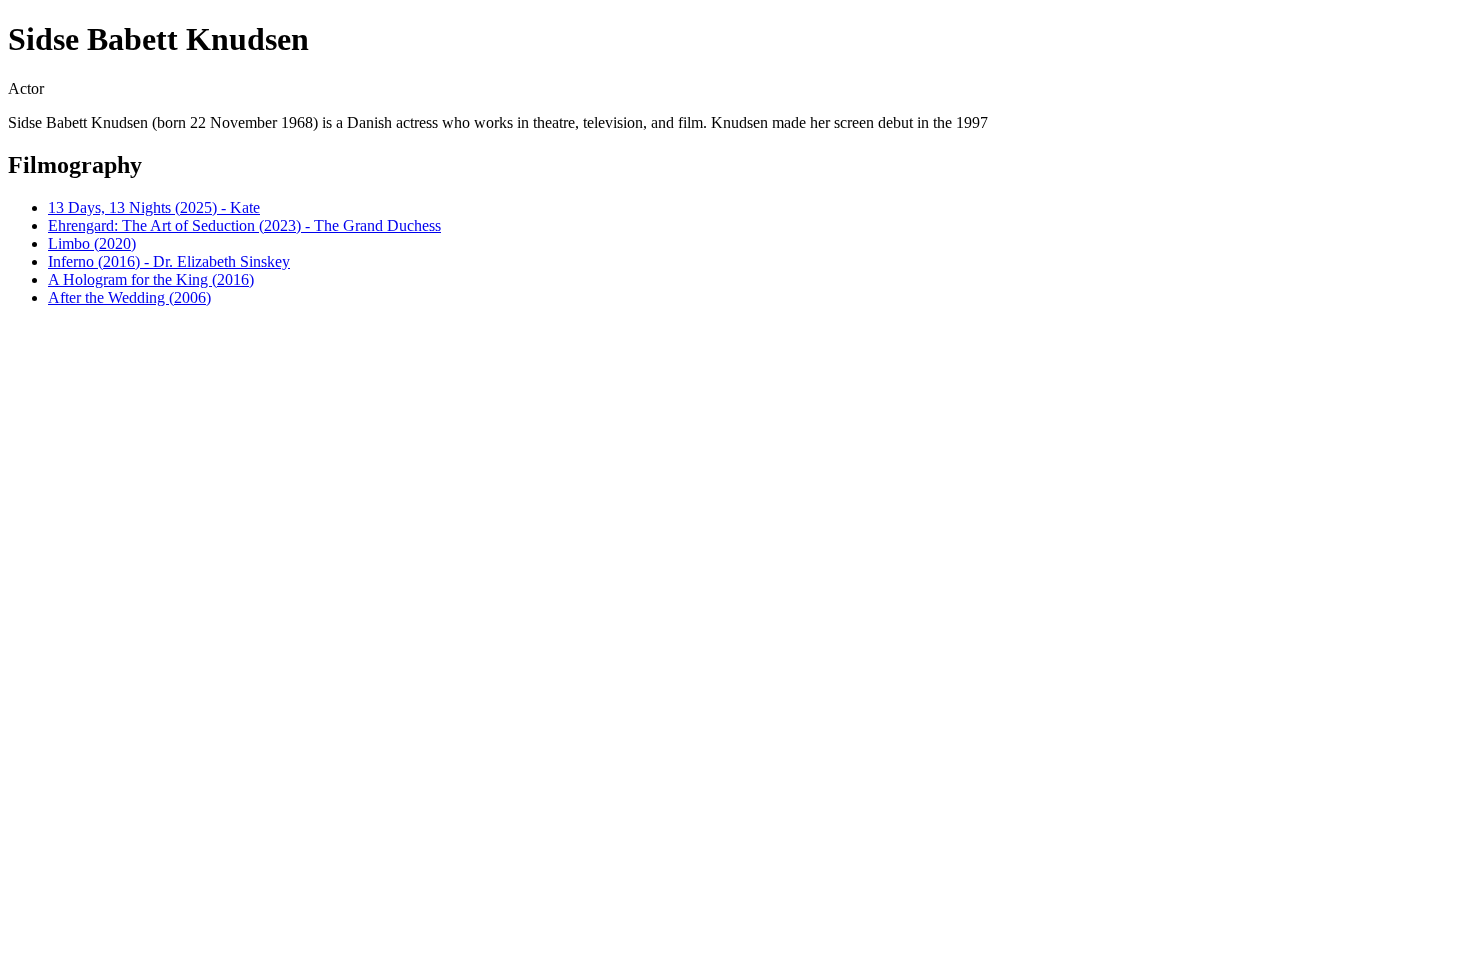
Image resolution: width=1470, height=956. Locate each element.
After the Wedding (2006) (129, 297)
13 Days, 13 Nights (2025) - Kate (154, 207)
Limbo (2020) (92, 243)
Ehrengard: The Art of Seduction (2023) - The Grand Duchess (244, 225)
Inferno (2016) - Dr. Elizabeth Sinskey (169, 261)
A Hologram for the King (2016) (151, 279)
